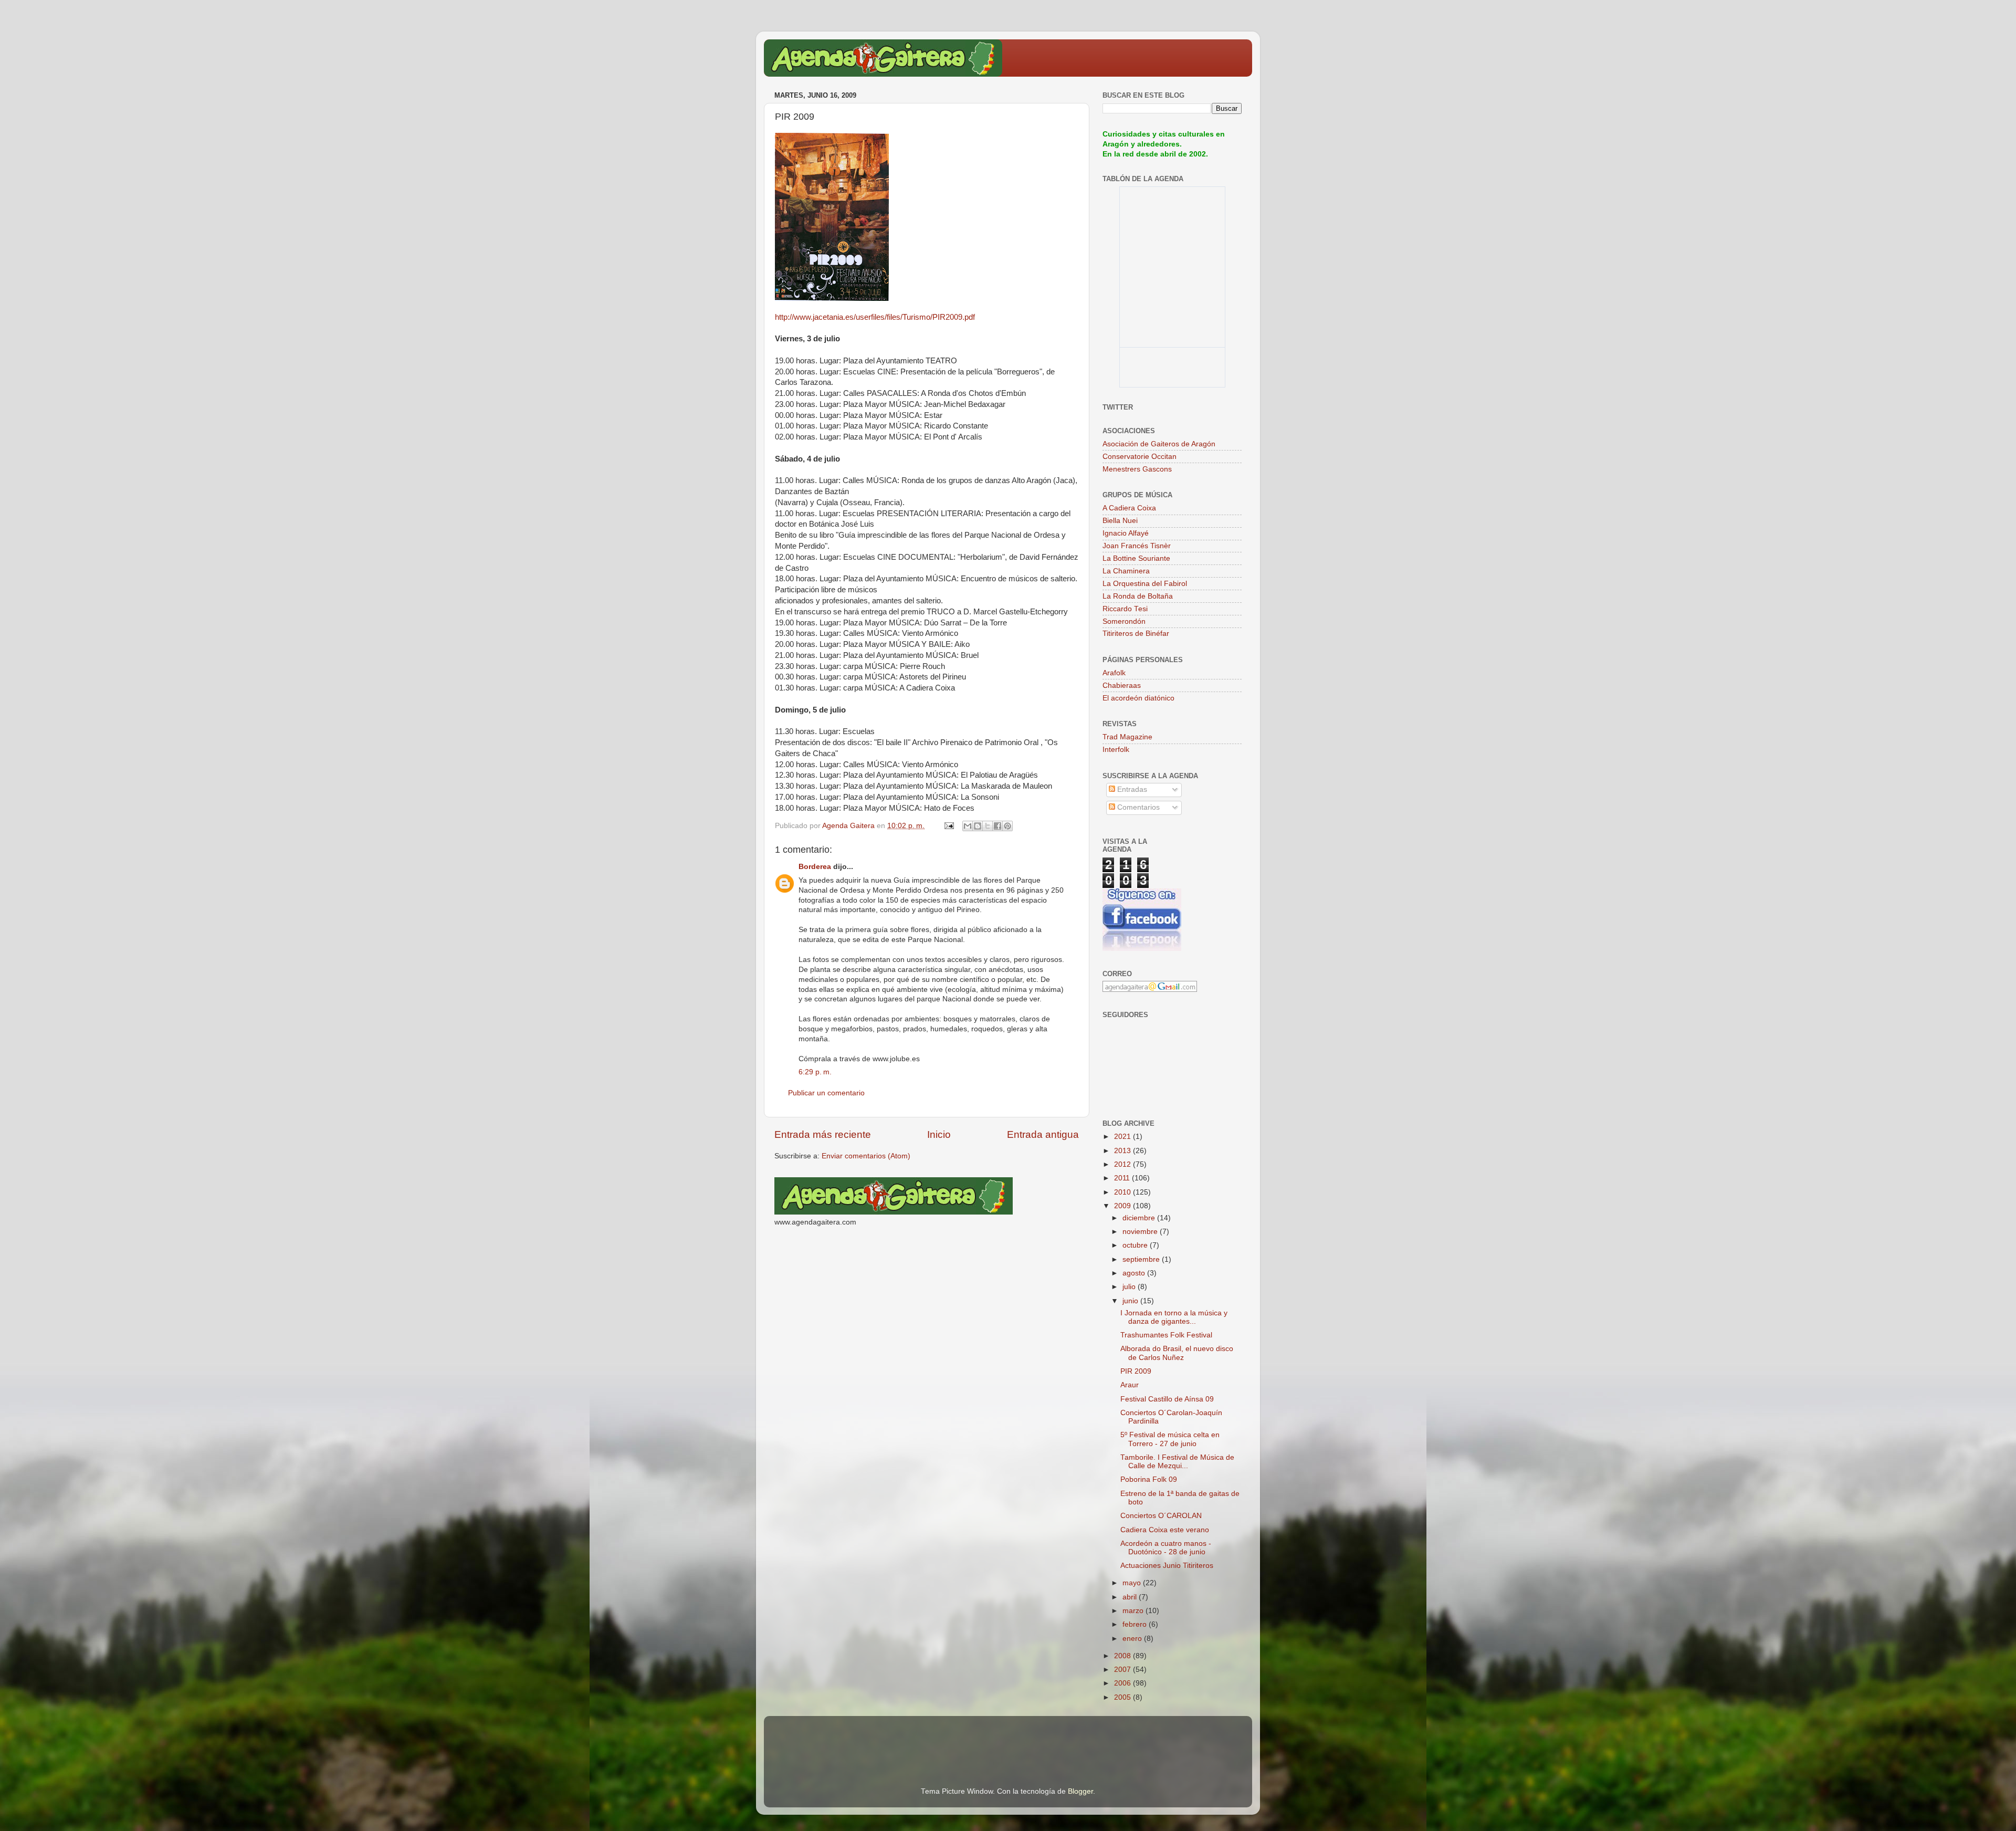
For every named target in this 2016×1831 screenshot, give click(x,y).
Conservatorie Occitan (1140, 457)
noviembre (1141, 1232)
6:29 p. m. (815, 1072)
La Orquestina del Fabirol (1145, 584)
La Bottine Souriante (1136, 558)
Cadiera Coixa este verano (1165, 1530)
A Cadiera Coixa (1129, 508)
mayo (1133, 1583)
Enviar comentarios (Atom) (866, 1156)
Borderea (815, 867)
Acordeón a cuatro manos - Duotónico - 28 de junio (1166, 1548)
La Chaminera (1126, 571)
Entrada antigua (1043, 1134)
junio (1131, 1301)
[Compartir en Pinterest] (1007, 826)
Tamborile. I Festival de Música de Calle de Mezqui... (1177, 1462)
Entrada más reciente (823, 1134)
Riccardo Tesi (1125, 609)
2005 (1123, 1697)
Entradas (1131, 789)
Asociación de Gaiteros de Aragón (1159, 444)
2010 (1123, 1192)
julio (1130, 1287)
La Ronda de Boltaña (1138, 596)
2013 (1123, 1151)
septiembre (1142, 1259)
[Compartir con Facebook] (997, 826)
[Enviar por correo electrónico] (968, 826)
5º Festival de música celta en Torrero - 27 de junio (1170, 1439)
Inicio (939, 1134)
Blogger (1080, 1791)
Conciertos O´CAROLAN (1161, 1516)
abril (1131, 1597)
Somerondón (1124, 621)
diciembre (1140, 1218)
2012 (1123, 1164)
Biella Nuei (1120, 521)
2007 (1123, 1670)
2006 (1123, 1683)
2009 (1123, 1206)
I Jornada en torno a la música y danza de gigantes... (1174, 1317)
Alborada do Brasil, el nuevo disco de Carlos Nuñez (1177, 1353)
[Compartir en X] (988, 826)
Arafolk (1114, 673)
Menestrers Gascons (1137, 469)
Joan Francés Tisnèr (1137, 546)
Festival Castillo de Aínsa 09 (1167, 1399)
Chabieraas (1122, 686)
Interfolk (1116, 750)
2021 (1123, 1137)
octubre (1136, 1245)
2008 (1123, 1656)
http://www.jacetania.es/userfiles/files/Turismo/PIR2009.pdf (875, 317)
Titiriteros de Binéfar (1136, 634)
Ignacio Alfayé (1126, 533)
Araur (1130, 1385)
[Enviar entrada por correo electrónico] (948, 826)
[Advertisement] (897, 1737)
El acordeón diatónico (1138, 698)
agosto (1135, 1273)
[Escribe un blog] (978, 826)
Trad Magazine (1127, 737)
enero (1133, 1639)
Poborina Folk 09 (1149, 1479)
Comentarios (1137, 807)
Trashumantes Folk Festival (1166, 1335)
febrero (1136, 1624)
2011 (1123, 1178)
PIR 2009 (1136, 1371)
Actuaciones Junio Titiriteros (1167, 1566)
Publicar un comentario (826, 1093)
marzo (1134, 1611)
